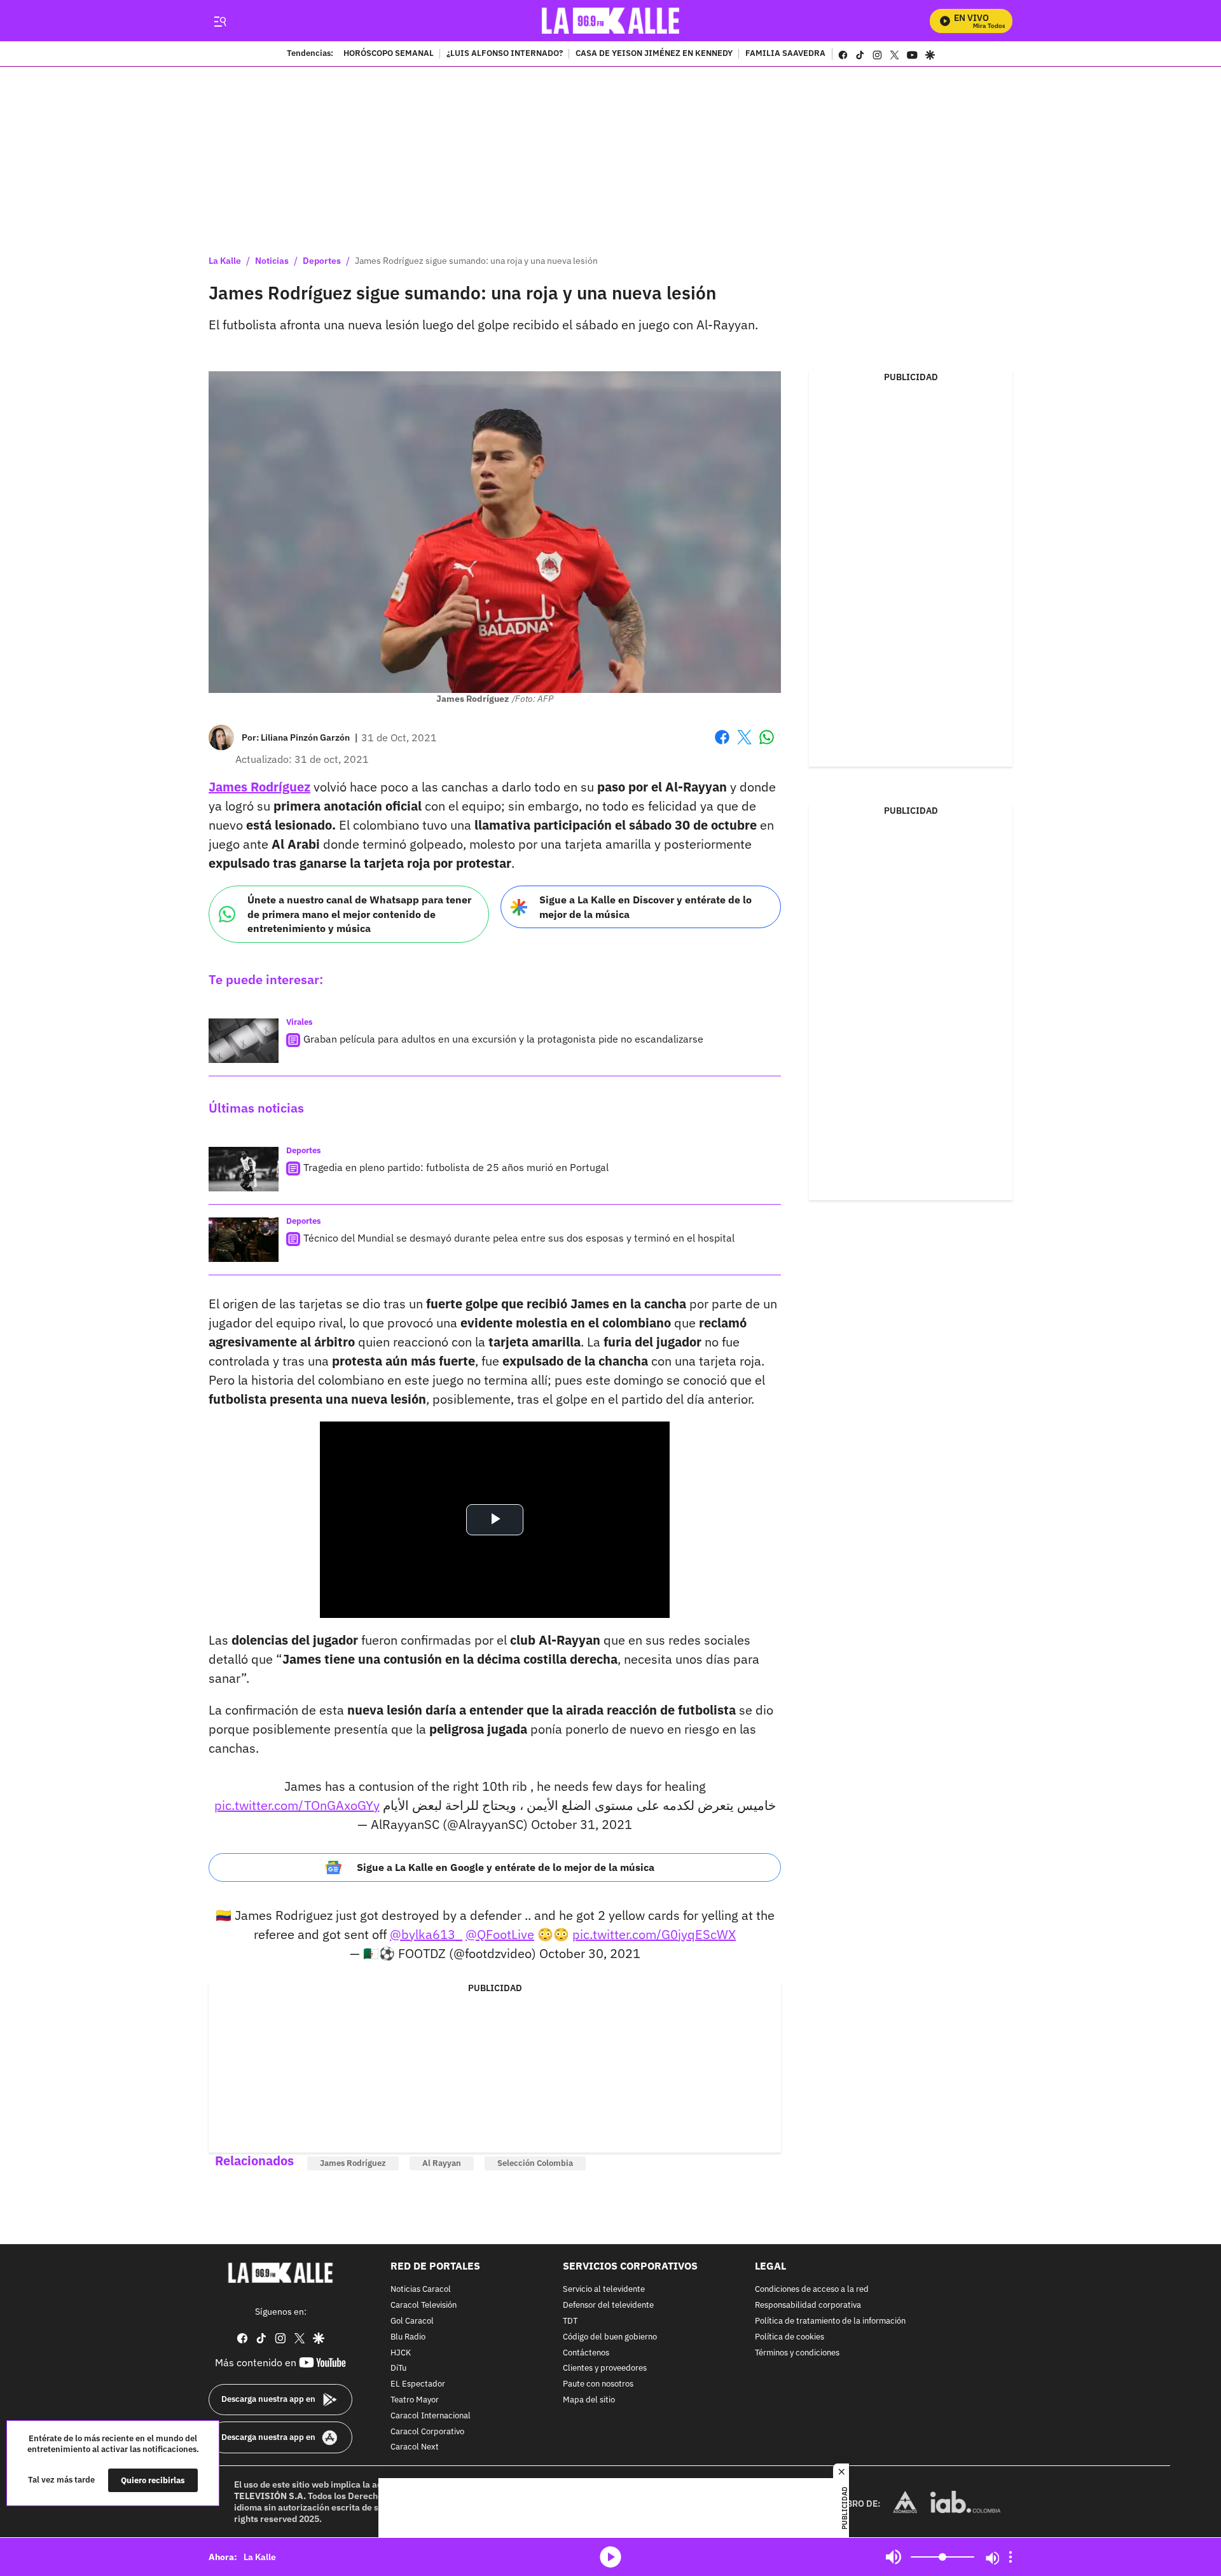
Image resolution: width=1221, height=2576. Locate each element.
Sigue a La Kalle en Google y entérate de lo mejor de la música (506, 1867)
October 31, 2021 (582, 1824)
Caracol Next (415, 2448)
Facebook (722, 745)
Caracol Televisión (424, 2305)
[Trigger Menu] (220, 21)
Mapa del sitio (589, 2400)
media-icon (610, 2557)
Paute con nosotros (598, 2384)
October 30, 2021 (590, 1953)
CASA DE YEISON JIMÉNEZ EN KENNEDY (654, 54)
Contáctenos (586, 2353)
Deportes (322, 261)
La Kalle (225, 261)
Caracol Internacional (431, 2416)
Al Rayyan (442, 2163)
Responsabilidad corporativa (808, 2305)
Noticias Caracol (421, 2290)
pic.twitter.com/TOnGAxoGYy (297, 1805)
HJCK (401, 2353)
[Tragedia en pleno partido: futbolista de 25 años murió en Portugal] (244, 1169)
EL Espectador (418, 2384)
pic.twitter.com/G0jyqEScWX (654, 1934)
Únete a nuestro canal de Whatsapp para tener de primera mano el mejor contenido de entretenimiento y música (359, 914)
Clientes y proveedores (605, 2369)
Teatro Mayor (415, 2400)
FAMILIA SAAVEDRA (785, 54)
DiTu (398, 2369)
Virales (300, 1022)
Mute (893, 2557)
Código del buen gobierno (610, 2337)
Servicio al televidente (604, 2290)
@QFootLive (500, 1934)
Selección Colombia (535, 2163)
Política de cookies (790, 2337)
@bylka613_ (426, 1934)
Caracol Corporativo (427, 2432)
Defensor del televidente (608, 2305)
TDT (570, 2321)
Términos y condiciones (797, 2353)
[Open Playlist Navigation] (1011, 2557)
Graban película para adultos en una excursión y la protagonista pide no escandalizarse (503, 1039)
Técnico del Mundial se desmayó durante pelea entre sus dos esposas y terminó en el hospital (519, 1238)
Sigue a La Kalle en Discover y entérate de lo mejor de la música (645, 907)
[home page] (611, 21)
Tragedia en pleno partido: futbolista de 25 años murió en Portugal (456, 1167)
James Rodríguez (259, 787)
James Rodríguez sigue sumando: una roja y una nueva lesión (476, 261)
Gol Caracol (412, 2321)
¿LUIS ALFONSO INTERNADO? (505, 54)
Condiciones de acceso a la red (812, 2290)
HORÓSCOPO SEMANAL (389, 54)
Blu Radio (408, 2337)
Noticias (272, 261)
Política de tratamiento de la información (830, 2321)
